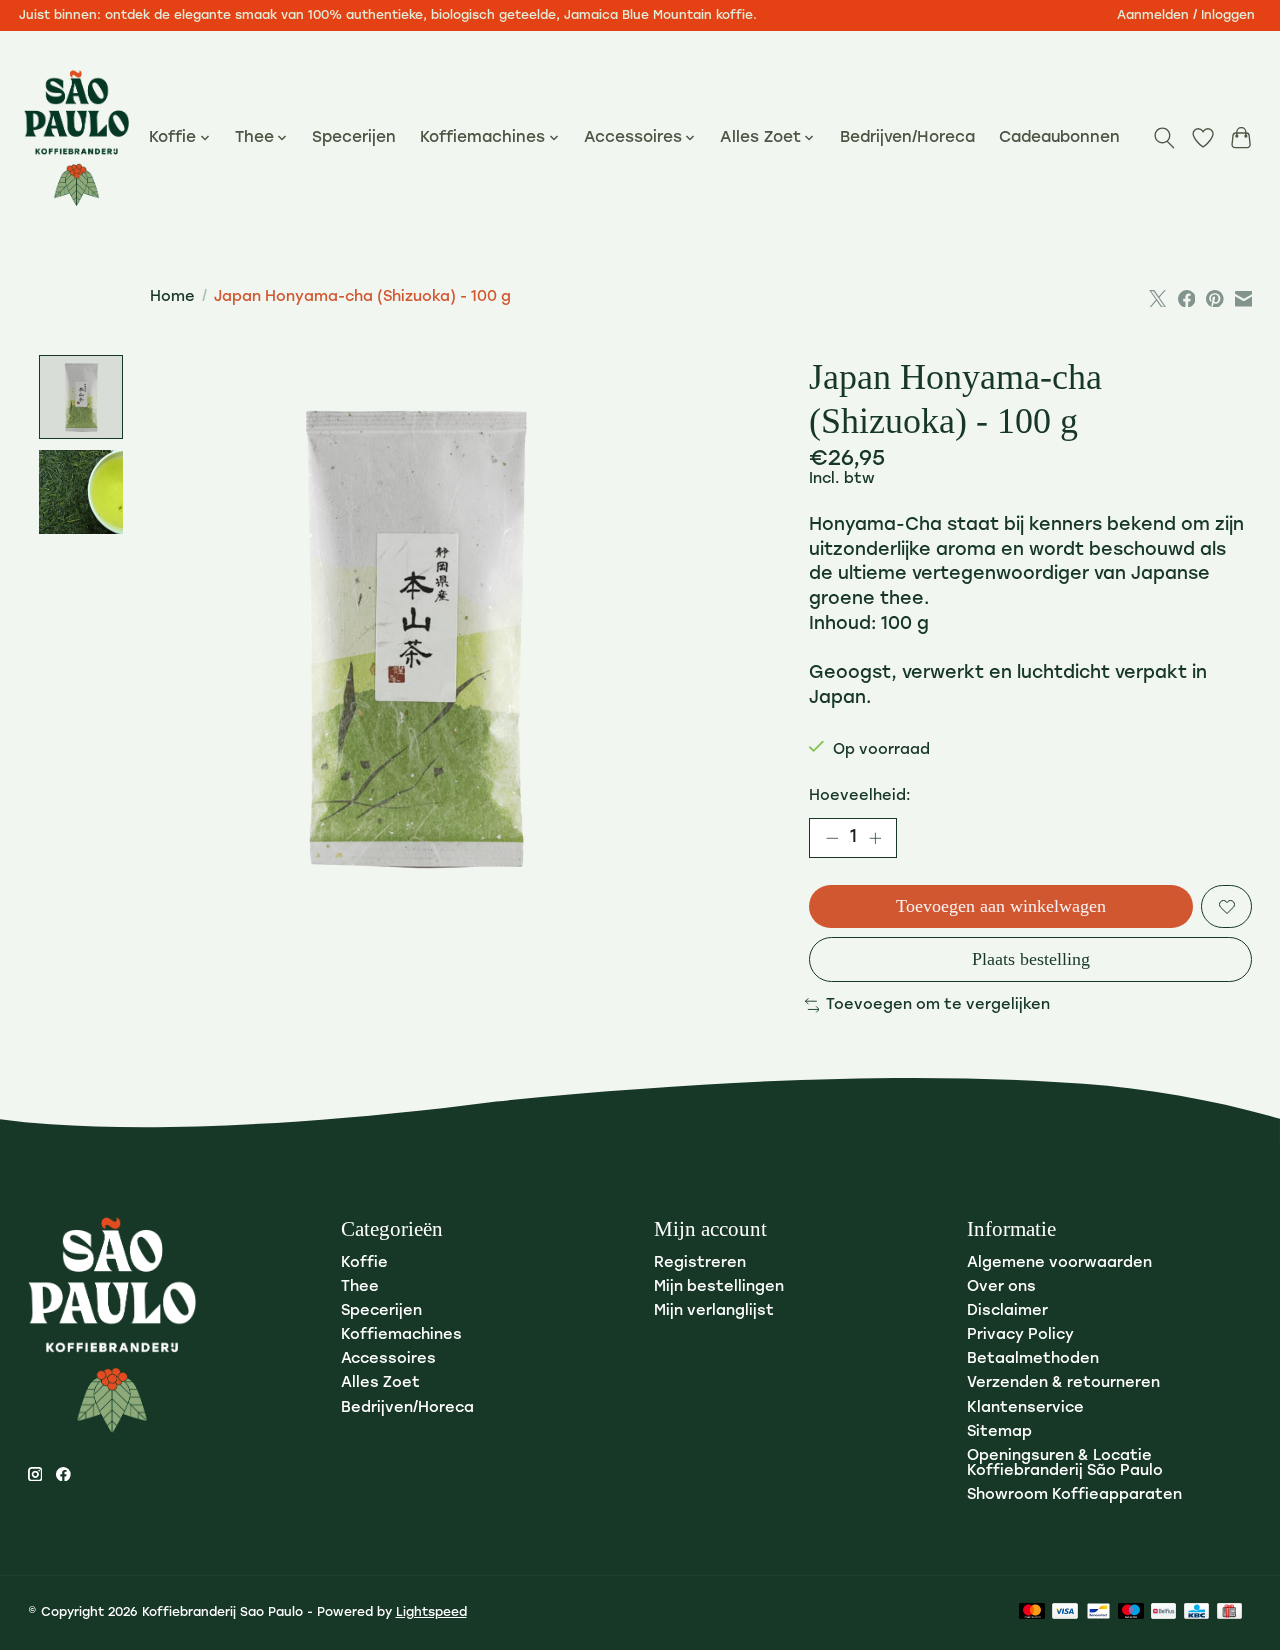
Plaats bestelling (1031, 959)
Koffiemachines (401, 1335)
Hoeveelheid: (860, 796)
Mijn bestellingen (719, 1287)
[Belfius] (1163, 1612)
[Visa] (1065, 1612)
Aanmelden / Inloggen (1186, 16)
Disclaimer (1007, 1311)
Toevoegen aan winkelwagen (1001, 906)
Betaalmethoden (1033, 1359)
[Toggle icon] (1163, 138)
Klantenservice (1025, 1408)
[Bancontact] (1098, 1612)
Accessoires (388, 1359)
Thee (360, 1287)
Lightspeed (431, 1613)
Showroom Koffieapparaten (1074, 1495)
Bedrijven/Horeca (907, 138)
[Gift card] (1229, 1612)
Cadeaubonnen (1059, 138)
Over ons (1001, 1287)
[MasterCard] (1032, 1612)
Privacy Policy (1020, 1335)
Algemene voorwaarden (1059, 1263)
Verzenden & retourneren (1063, 1383)
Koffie (364, 1263)
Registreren (700, 1263)
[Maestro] (1131, 1612)
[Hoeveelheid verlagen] (832, 838)
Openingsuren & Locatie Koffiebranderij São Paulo (1065, 1464)
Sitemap (999, 1432)
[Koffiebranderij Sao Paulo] (76, 138)
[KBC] (1196, 1612)
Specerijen (354, 138)
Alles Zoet (380, 1383)
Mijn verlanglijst (714, 1311)
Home (172, 297)
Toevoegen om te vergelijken (938, 1005)
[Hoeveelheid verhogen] (875, 838)
